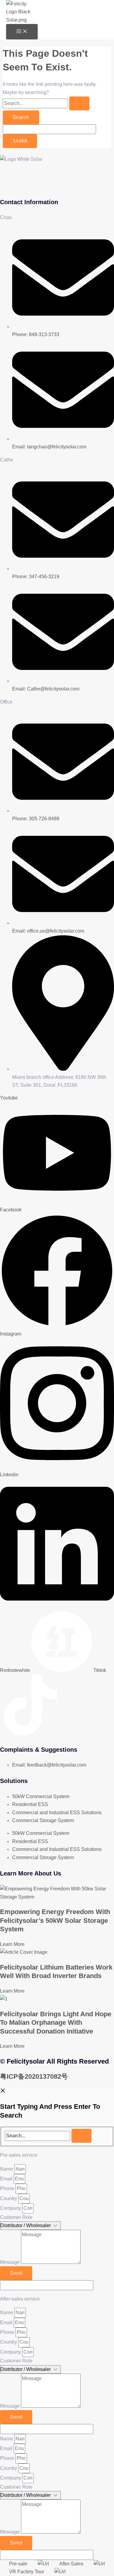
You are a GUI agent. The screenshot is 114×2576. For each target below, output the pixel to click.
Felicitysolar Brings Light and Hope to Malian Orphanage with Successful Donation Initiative (56, 2023)
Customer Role (16, 2217)
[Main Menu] (22, 32)
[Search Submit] (79, 103)
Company (11, 2208)
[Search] (81, 2136)
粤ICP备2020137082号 (34, 2076)
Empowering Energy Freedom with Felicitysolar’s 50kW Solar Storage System (55, 1920)
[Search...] (38, 2136)
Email (7, 2179)
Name (7, 2169)
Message (10, 2262)
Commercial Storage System (43, 1820)
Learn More (12, 1944)
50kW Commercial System (41, 1796)
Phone (8, 2188)
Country (9, 2198)
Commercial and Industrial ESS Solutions (57, 1813)
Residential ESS (30, 1804)
